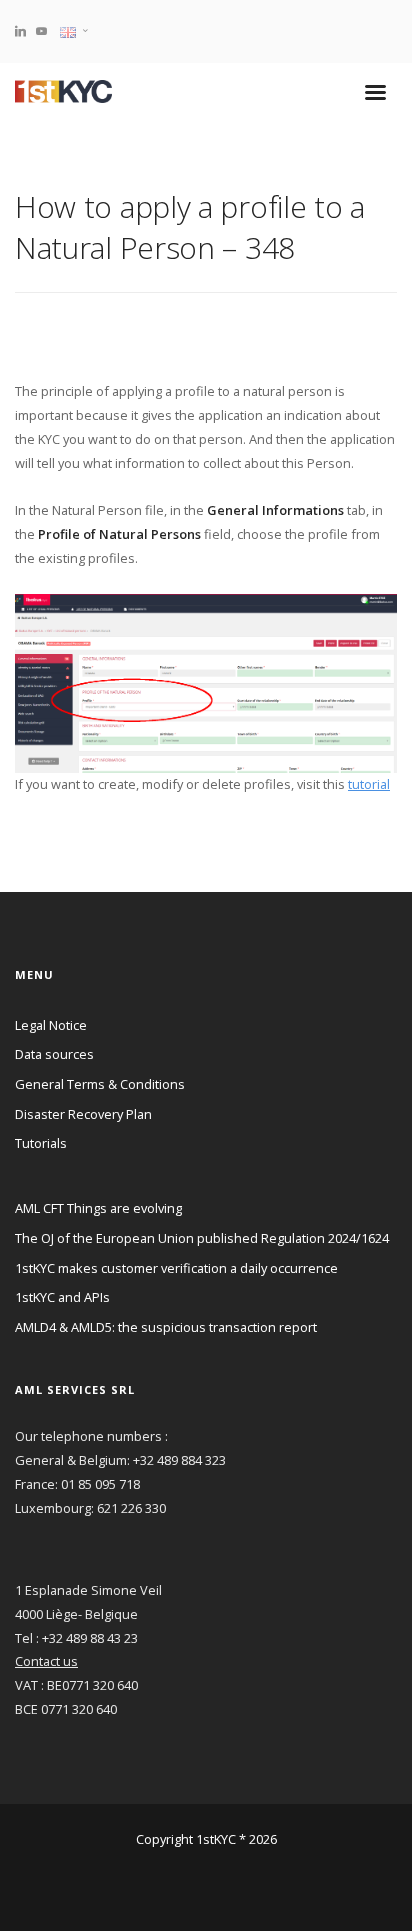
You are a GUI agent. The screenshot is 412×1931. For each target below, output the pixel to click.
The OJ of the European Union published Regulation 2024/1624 (202, 1238)
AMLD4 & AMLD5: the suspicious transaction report (166, 1327)
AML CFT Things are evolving (98, 1208)
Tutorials (41, 1143)
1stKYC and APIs (62, 1297)
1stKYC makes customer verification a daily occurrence (176, 1268)
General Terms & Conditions (100, 1084)
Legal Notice (51, 1025)
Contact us (46, 1661)
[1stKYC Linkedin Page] (20, 30)
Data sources (54, 1054)
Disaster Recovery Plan (83, 1114)
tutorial (369, 784)
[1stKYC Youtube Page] (41, 30)
